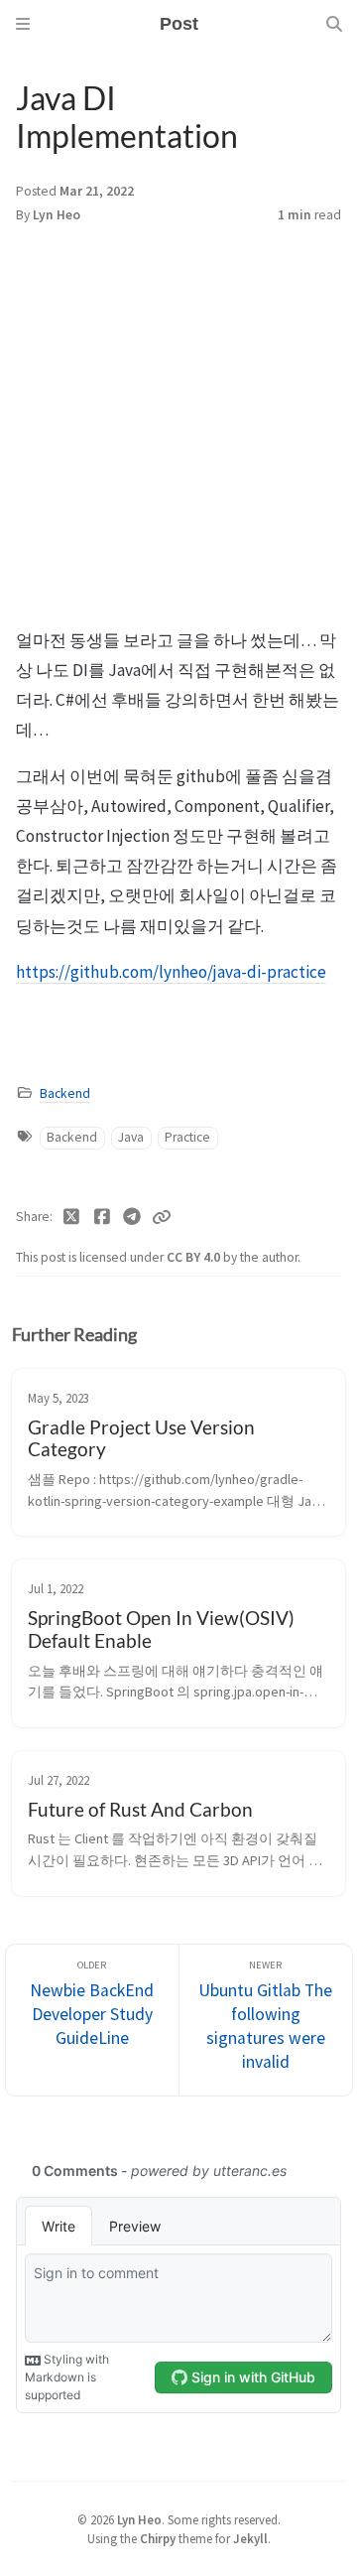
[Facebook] (103, 1217)
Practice (187, 1137)
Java (131, 1137)
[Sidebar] (23, 24)
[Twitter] (72, 1217)
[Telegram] (132, 1217)
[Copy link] (162, 1217)
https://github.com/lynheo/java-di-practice (171, 972)
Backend (65, 1093)
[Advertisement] (178, 437)
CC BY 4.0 (195, 1257)
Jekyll (250, 2538)
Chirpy (158, 2538)
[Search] (334, 24)
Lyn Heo (57, 215)
